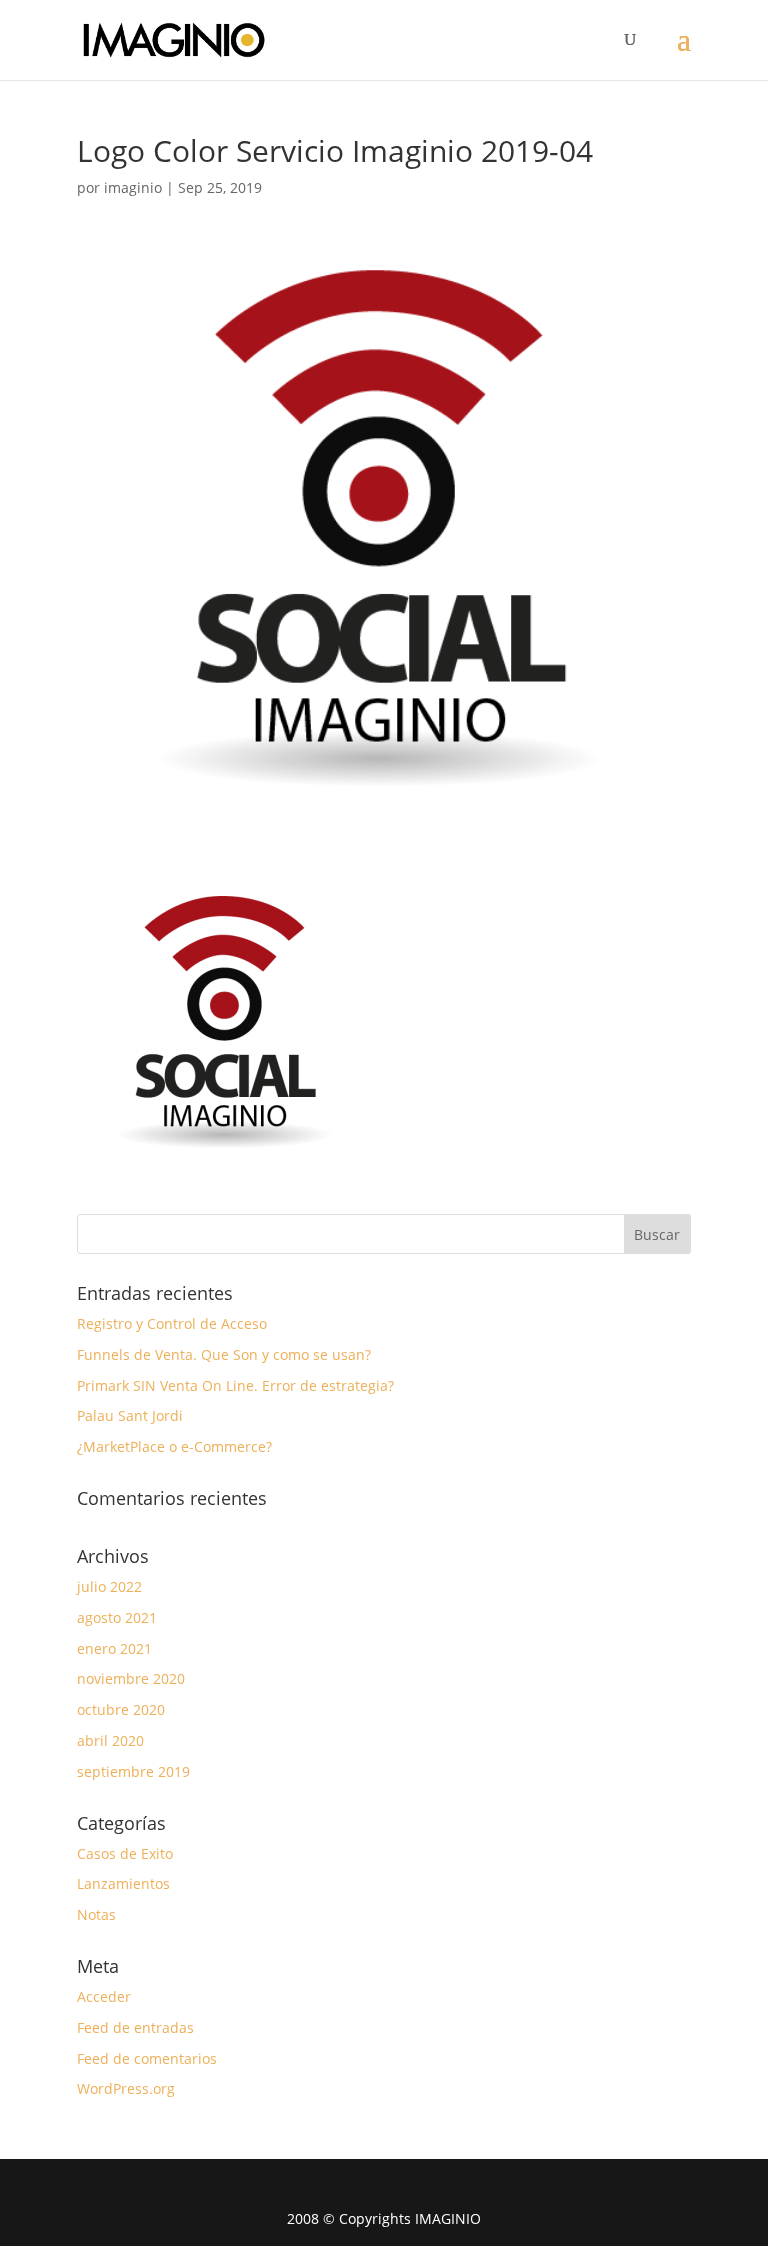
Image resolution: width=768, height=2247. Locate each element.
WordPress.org (126, 2088)
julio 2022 (109, 1586)
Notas (96, 1914)
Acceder (104, 1996)
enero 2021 (114, 1648)
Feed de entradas (135, 2027)
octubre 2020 (121, 1709)
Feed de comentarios (147, 2058)
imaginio (133, 187)
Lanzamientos (123, 1883)
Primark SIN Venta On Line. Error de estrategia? (235, 1385)
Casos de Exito (125, 1853)
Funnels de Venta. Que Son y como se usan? (224, 1354)
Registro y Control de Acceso (172, 1323)
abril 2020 (110, 1740)
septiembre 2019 (133, 1771)
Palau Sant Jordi (130, 1415)
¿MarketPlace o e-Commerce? (174, 1446)
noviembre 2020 (131, 1678)
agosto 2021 (117, 1617)
